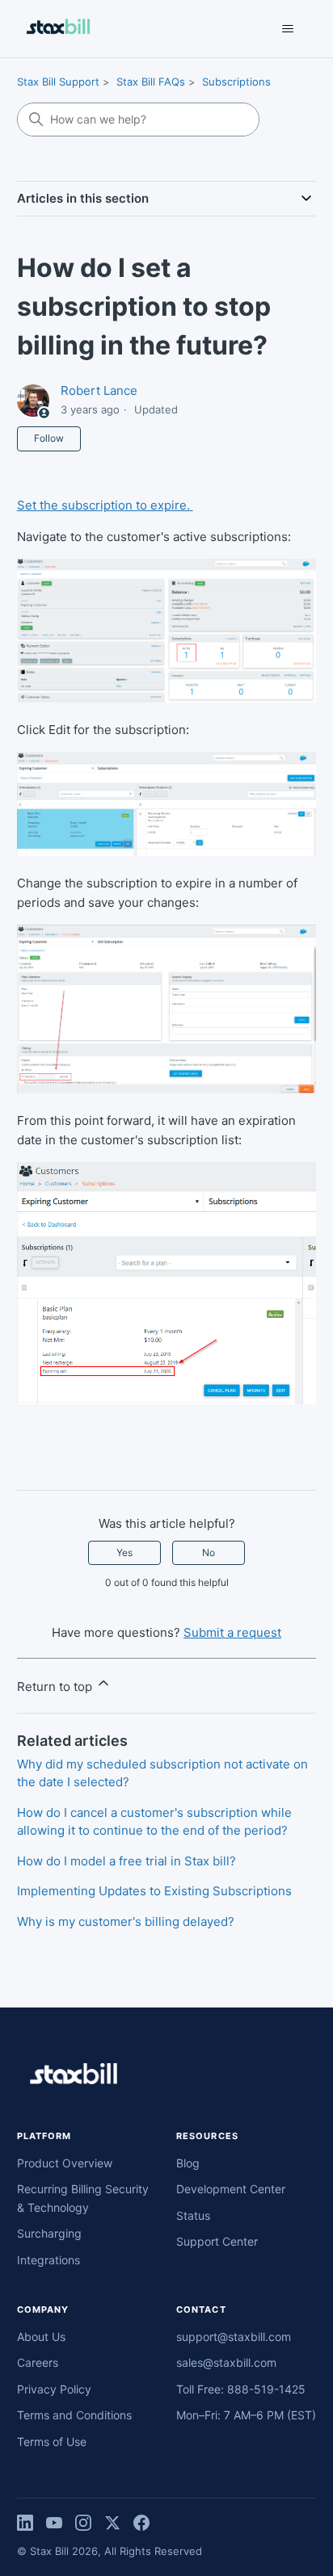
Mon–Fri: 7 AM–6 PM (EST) (246, 2415)
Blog (188, 2163)
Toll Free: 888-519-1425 (241, 2389)
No (209, 1552)
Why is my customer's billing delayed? (126, 1922)
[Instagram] (83, 2523)
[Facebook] (141, 2523)
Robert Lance (99, 390)
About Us (41, 2337)
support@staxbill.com (234, 2337)
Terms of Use (52, 2442)
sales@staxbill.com (226, 2362)
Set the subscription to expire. (105, 505)
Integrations (48, 2260)
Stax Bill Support (58, 82)
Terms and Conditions (74, 2415)
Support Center (217, 2241)
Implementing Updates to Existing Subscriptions (154, 1891)
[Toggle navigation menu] (287, 29)
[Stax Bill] (167, 2077)
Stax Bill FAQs (151, 82)
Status (193, 2215)
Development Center (231, 2189)
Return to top (56, 1687)
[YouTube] (54, 2523)
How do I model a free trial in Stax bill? (126, 1861)
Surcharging (49, 2233)
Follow (49, 438)
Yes (124, 1552)
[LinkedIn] (25, 2523)
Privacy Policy (54, 2389)
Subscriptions (236, 82)
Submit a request (232, 1632)
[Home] (58, 29)
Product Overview (65, 2163)
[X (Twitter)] (112, 2523)
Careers (38, 2362)
